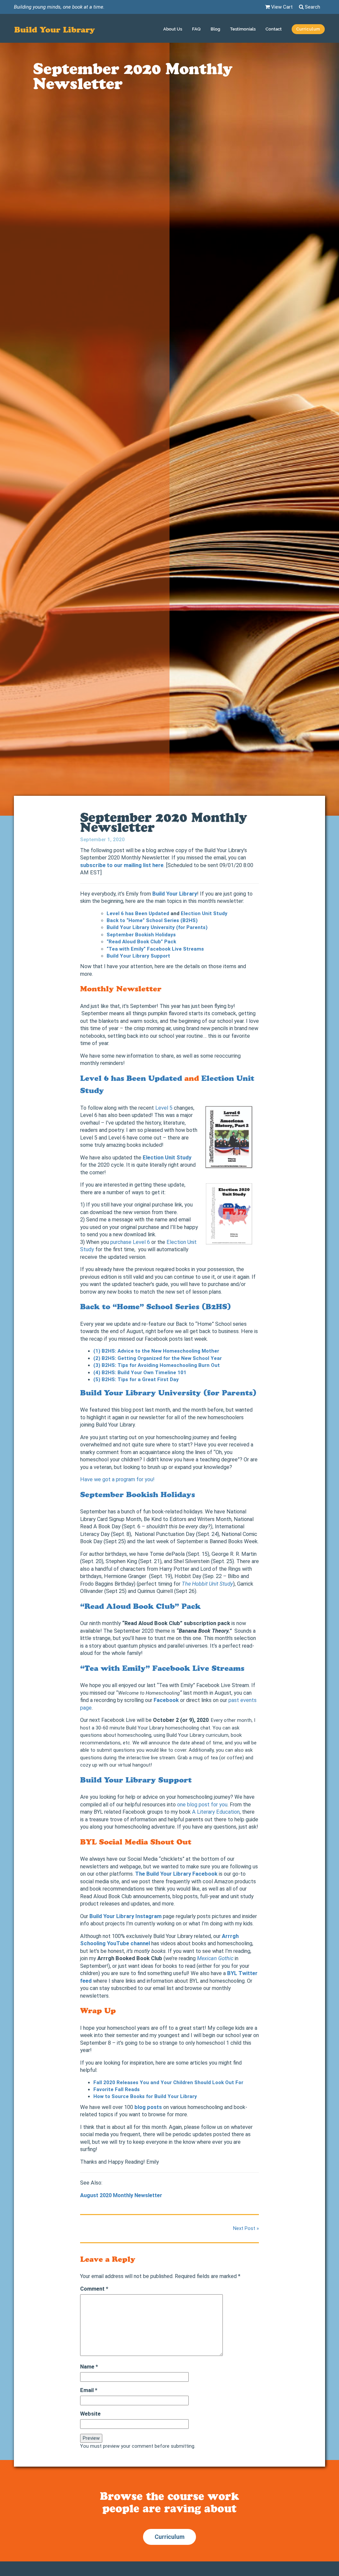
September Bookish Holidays (141, 935)
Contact (274, 29)
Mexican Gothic (215, 1958)
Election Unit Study (204, 913)
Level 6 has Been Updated (131, 1078)
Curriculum (169, 2537)
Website (90, 2414)
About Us (173, 29)
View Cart (281, 7)
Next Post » (246, 2228)
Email (89, 2390)
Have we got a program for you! (117, 1479)
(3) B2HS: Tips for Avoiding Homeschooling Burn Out (157, 1365)
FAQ (196, 29)
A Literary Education (216, 1812)
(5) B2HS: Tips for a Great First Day (136, 1379)
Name (89, 2367)
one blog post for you (202, 1805)
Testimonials (243, 29)
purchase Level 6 (130, 1242)
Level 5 (164, 1108)
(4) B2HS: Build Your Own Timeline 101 (140, 1373)
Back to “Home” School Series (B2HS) (156, 1307)
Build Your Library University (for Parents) (168, 1393)
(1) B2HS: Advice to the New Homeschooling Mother (156, 1351)
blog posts (148, 2107)
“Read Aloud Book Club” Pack (141, 942)
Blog (215, 29)
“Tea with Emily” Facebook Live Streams (162, 1668)
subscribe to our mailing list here (122, 865)
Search (312, 7)
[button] (308, 30)
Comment (94, 2289)
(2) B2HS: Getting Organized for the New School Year (158, 1358)
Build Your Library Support (138, 956)
